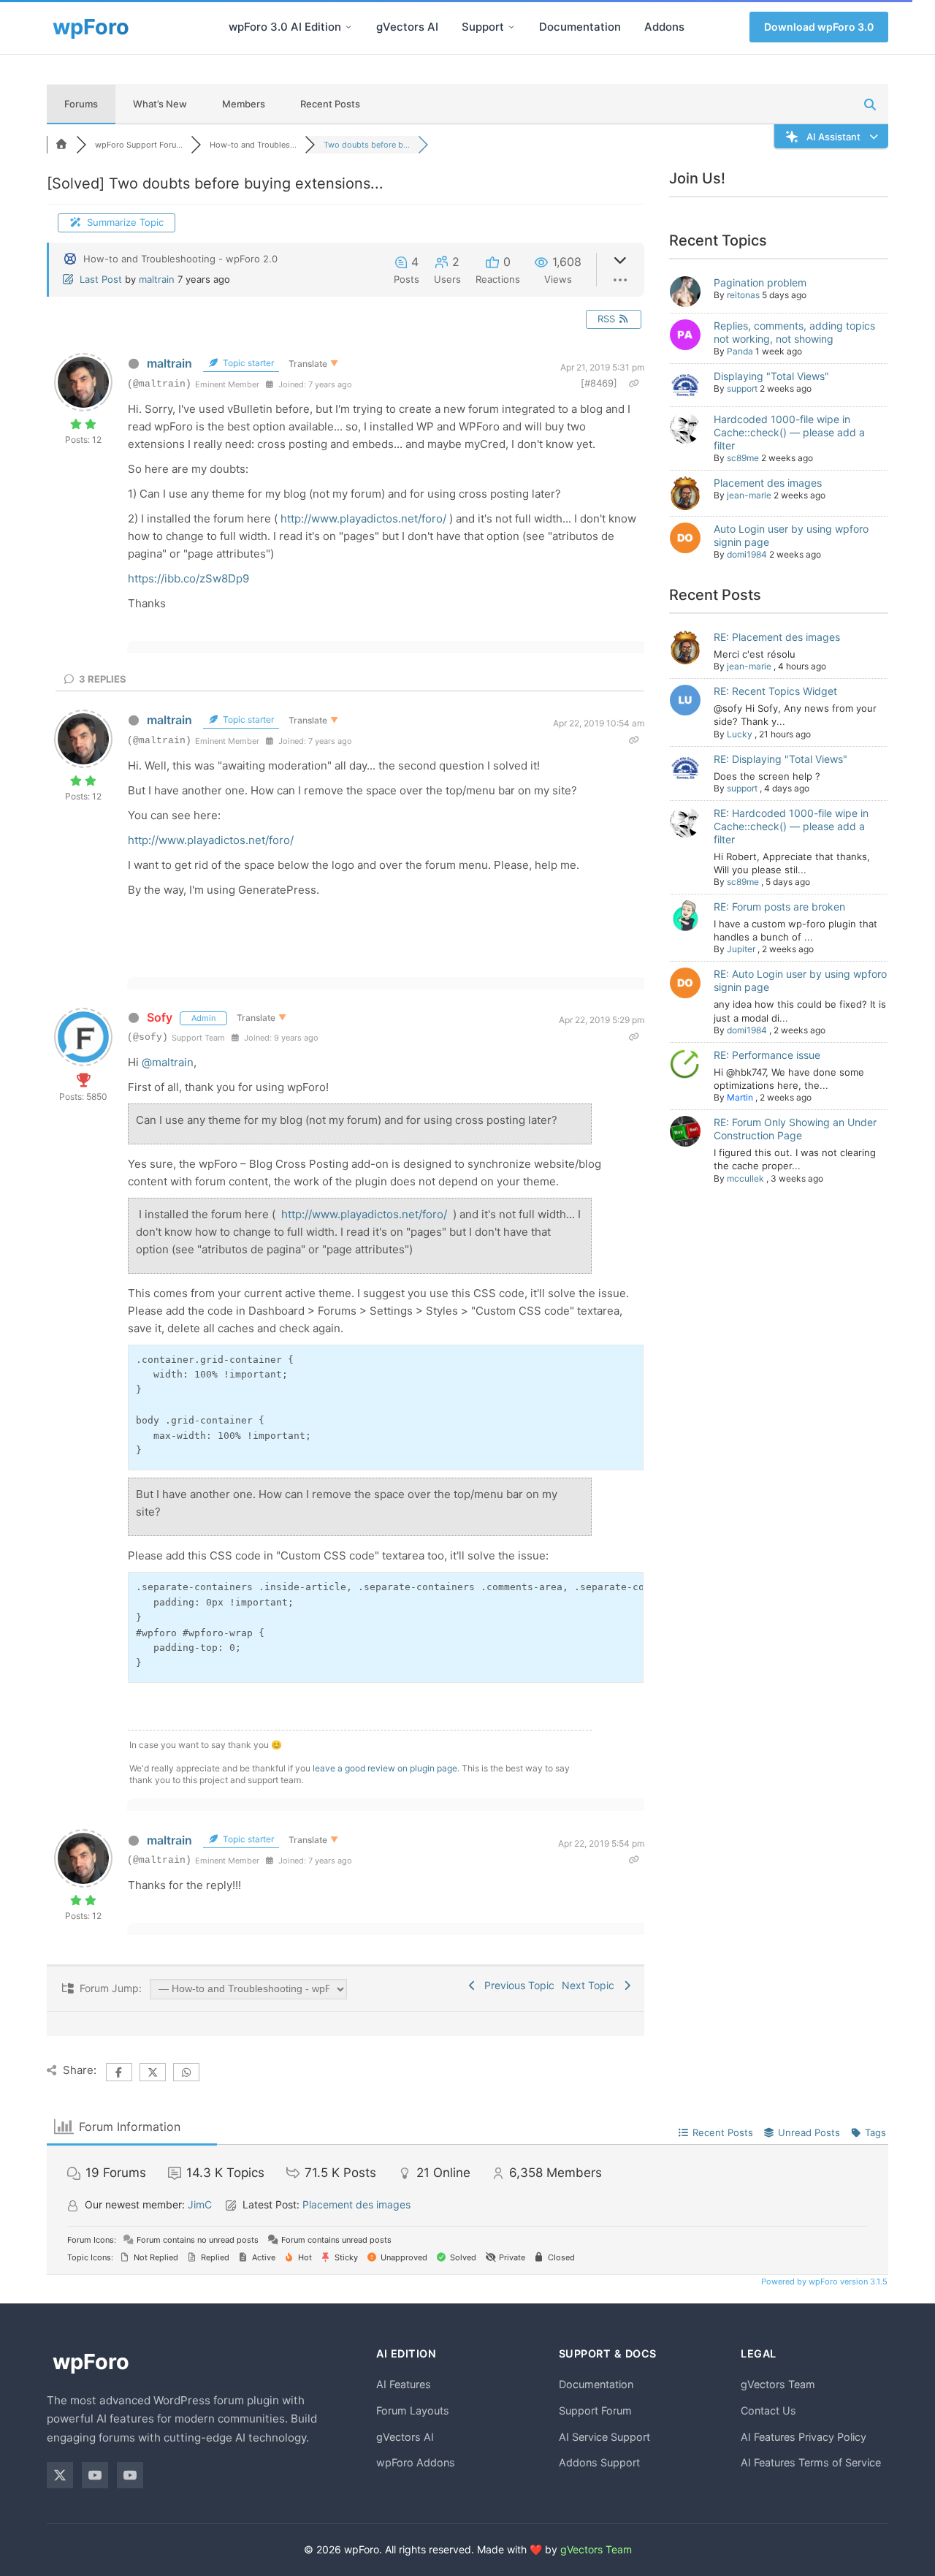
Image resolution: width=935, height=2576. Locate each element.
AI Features (404, 2384)
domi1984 (747, 554)
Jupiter (741, 949)
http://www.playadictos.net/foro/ (363, 518)
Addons (664, 27)
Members (244, 104)
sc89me (743, 458)
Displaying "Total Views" (771, 376)
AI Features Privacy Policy (804, 2437)
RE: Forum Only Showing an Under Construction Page (795, 1129)
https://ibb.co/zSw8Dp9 (188, 578)
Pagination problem (760, 282)
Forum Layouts (413, 2410)
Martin (740, 1097)
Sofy (160, 1017)
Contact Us (768, 2410)
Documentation (580, 27)
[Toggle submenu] (348, 27)
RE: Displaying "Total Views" (781, 759)
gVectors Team (778, 2384)
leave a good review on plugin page (385, 1768)
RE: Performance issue (767, 1055)
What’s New (160, 104)
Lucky (740, 734)
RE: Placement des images (777, 637)
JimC (200, 2204)
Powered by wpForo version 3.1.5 (823, 2281)
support (742, 388)
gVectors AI (407, 27)
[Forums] (61, 145)
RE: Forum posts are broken (779, 907)
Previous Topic (516, 1985)
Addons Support (599, 2462)
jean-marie (749, 495)
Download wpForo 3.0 (819, 27)
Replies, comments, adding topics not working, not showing (794, 332)
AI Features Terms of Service (811, 2462)
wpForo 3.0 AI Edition (285, 27)
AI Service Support (604, 2437)
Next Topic (591, 1985)
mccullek (745, 1178)
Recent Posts (330, 104)
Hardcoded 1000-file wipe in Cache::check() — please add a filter (789, 432)
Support (483, 27)
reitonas (743, 295)
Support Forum (595, 2410)
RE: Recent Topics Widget (775, 691)
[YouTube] (95, 2475)
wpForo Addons (416, 2462)
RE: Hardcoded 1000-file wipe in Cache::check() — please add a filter (791, 826)
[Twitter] (60, 2475)
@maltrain (168, 1062)
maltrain (157, 279)
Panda (740, 351)
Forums (81, 104)
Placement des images (768, 483)
